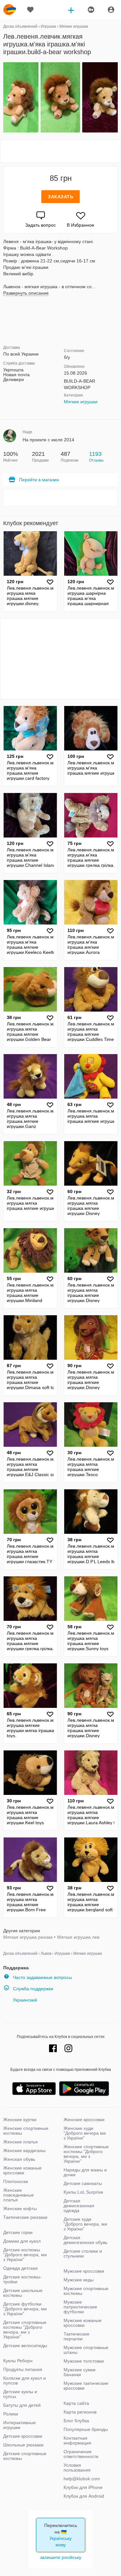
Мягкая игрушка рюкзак (28, 1937)
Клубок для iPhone (83, 2487)
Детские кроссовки (23, 2436)
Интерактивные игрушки (20, 2425)
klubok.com (10, 10)
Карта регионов (80, 2412)
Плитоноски (16, 2181)
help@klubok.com (82, 2479)
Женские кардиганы (24, 2150)
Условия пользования (77, 2468)
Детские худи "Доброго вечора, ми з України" (85, 2224)
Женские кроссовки (84, 2120)
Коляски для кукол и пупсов (25, 2380)
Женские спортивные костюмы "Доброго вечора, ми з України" (86, 2154)
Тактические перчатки (76, 2336)
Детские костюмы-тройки (22, 2279)
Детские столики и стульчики (83, 2253)
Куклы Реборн (18, 2361)
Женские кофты (20, 2209)
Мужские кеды (79, 2280)
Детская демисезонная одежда (79, 2206)
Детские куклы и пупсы (20, 2394)
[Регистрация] (91, 10)
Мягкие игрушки (81, 402)
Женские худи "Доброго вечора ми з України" (85, 2133)
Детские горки (18, 2232)
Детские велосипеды (25, 2346)
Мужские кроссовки (84, 2271)
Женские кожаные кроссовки (22, 2170)
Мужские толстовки (84, 2361)
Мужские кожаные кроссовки (83, 2323)
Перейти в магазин (39, 480)
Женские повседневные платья (19, 2195)
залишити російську (61, 2557)
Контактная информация (77, 2440)
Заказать (60, 197)
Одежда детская (20, 2268)
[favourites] (30, 10)
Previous (4, 98)
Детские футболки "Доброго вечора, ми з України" (25, 2309)
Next (117, 98)
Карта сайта (76, 2403)
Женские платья (20, 2142)
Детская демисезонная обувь (86, 2240)
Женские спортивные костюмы (26, 2131)
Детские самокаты (83, 2183)
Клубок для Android (84, 2496)
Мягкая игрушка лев (78, 1937)
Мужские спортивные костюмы (86, 2291)
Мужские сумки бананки (80, 2372)
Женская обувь (19, 2159)
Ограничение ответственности (81, 2454)
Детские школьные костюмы (23, 2293)
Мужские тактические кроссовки (86, 2386)
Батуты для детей (22, 2405)
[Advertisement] (61, 151)
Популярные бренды (86, 2429)
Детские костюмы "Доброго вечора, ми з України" (25, 2255)
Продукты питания (23, 2369)
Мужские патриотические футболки (80, 2307)
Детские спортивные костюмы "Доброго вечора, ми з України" (25, 2330)
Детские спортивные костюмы (25, 2456)
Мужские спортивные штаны (86, 2350)
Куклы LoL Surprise (83, 2192)
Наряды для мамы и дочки (85, 2172)
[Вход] (111, 10)
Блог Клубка (76, 2421)
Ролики (11, 2414)
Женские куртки (20, 2120)
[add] (71, 10)
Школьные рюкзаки (23, 2445)
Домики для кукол (22, 2241)
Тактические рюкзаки (25, 2217)
